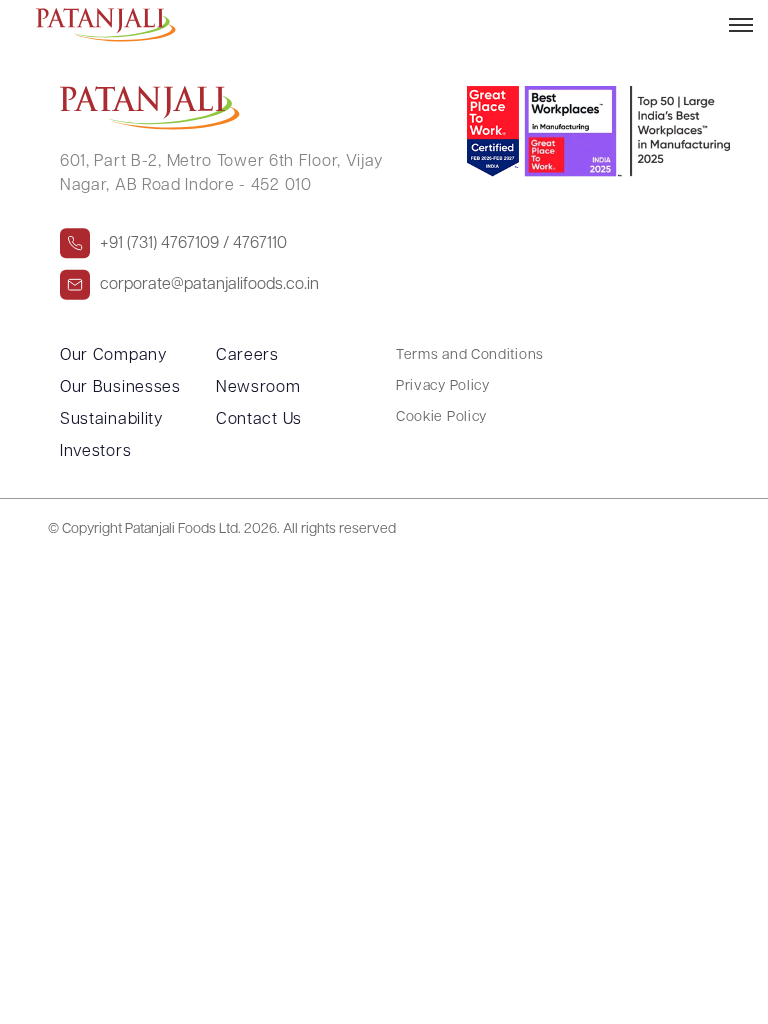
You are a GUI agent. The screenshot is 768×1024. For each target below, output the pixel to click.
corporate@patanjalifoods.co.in (209, 284)
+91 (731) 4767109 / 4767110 (193, 243)
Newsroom (258, 388)
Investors (95, 452)
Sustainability (111, 420)
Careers (247, 356)
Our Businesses (120, 388)
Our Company (113, 356)
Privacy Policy (443, 386)
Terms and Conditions (470, 355)
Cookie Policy (441, 417)
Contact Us (259, 420)
